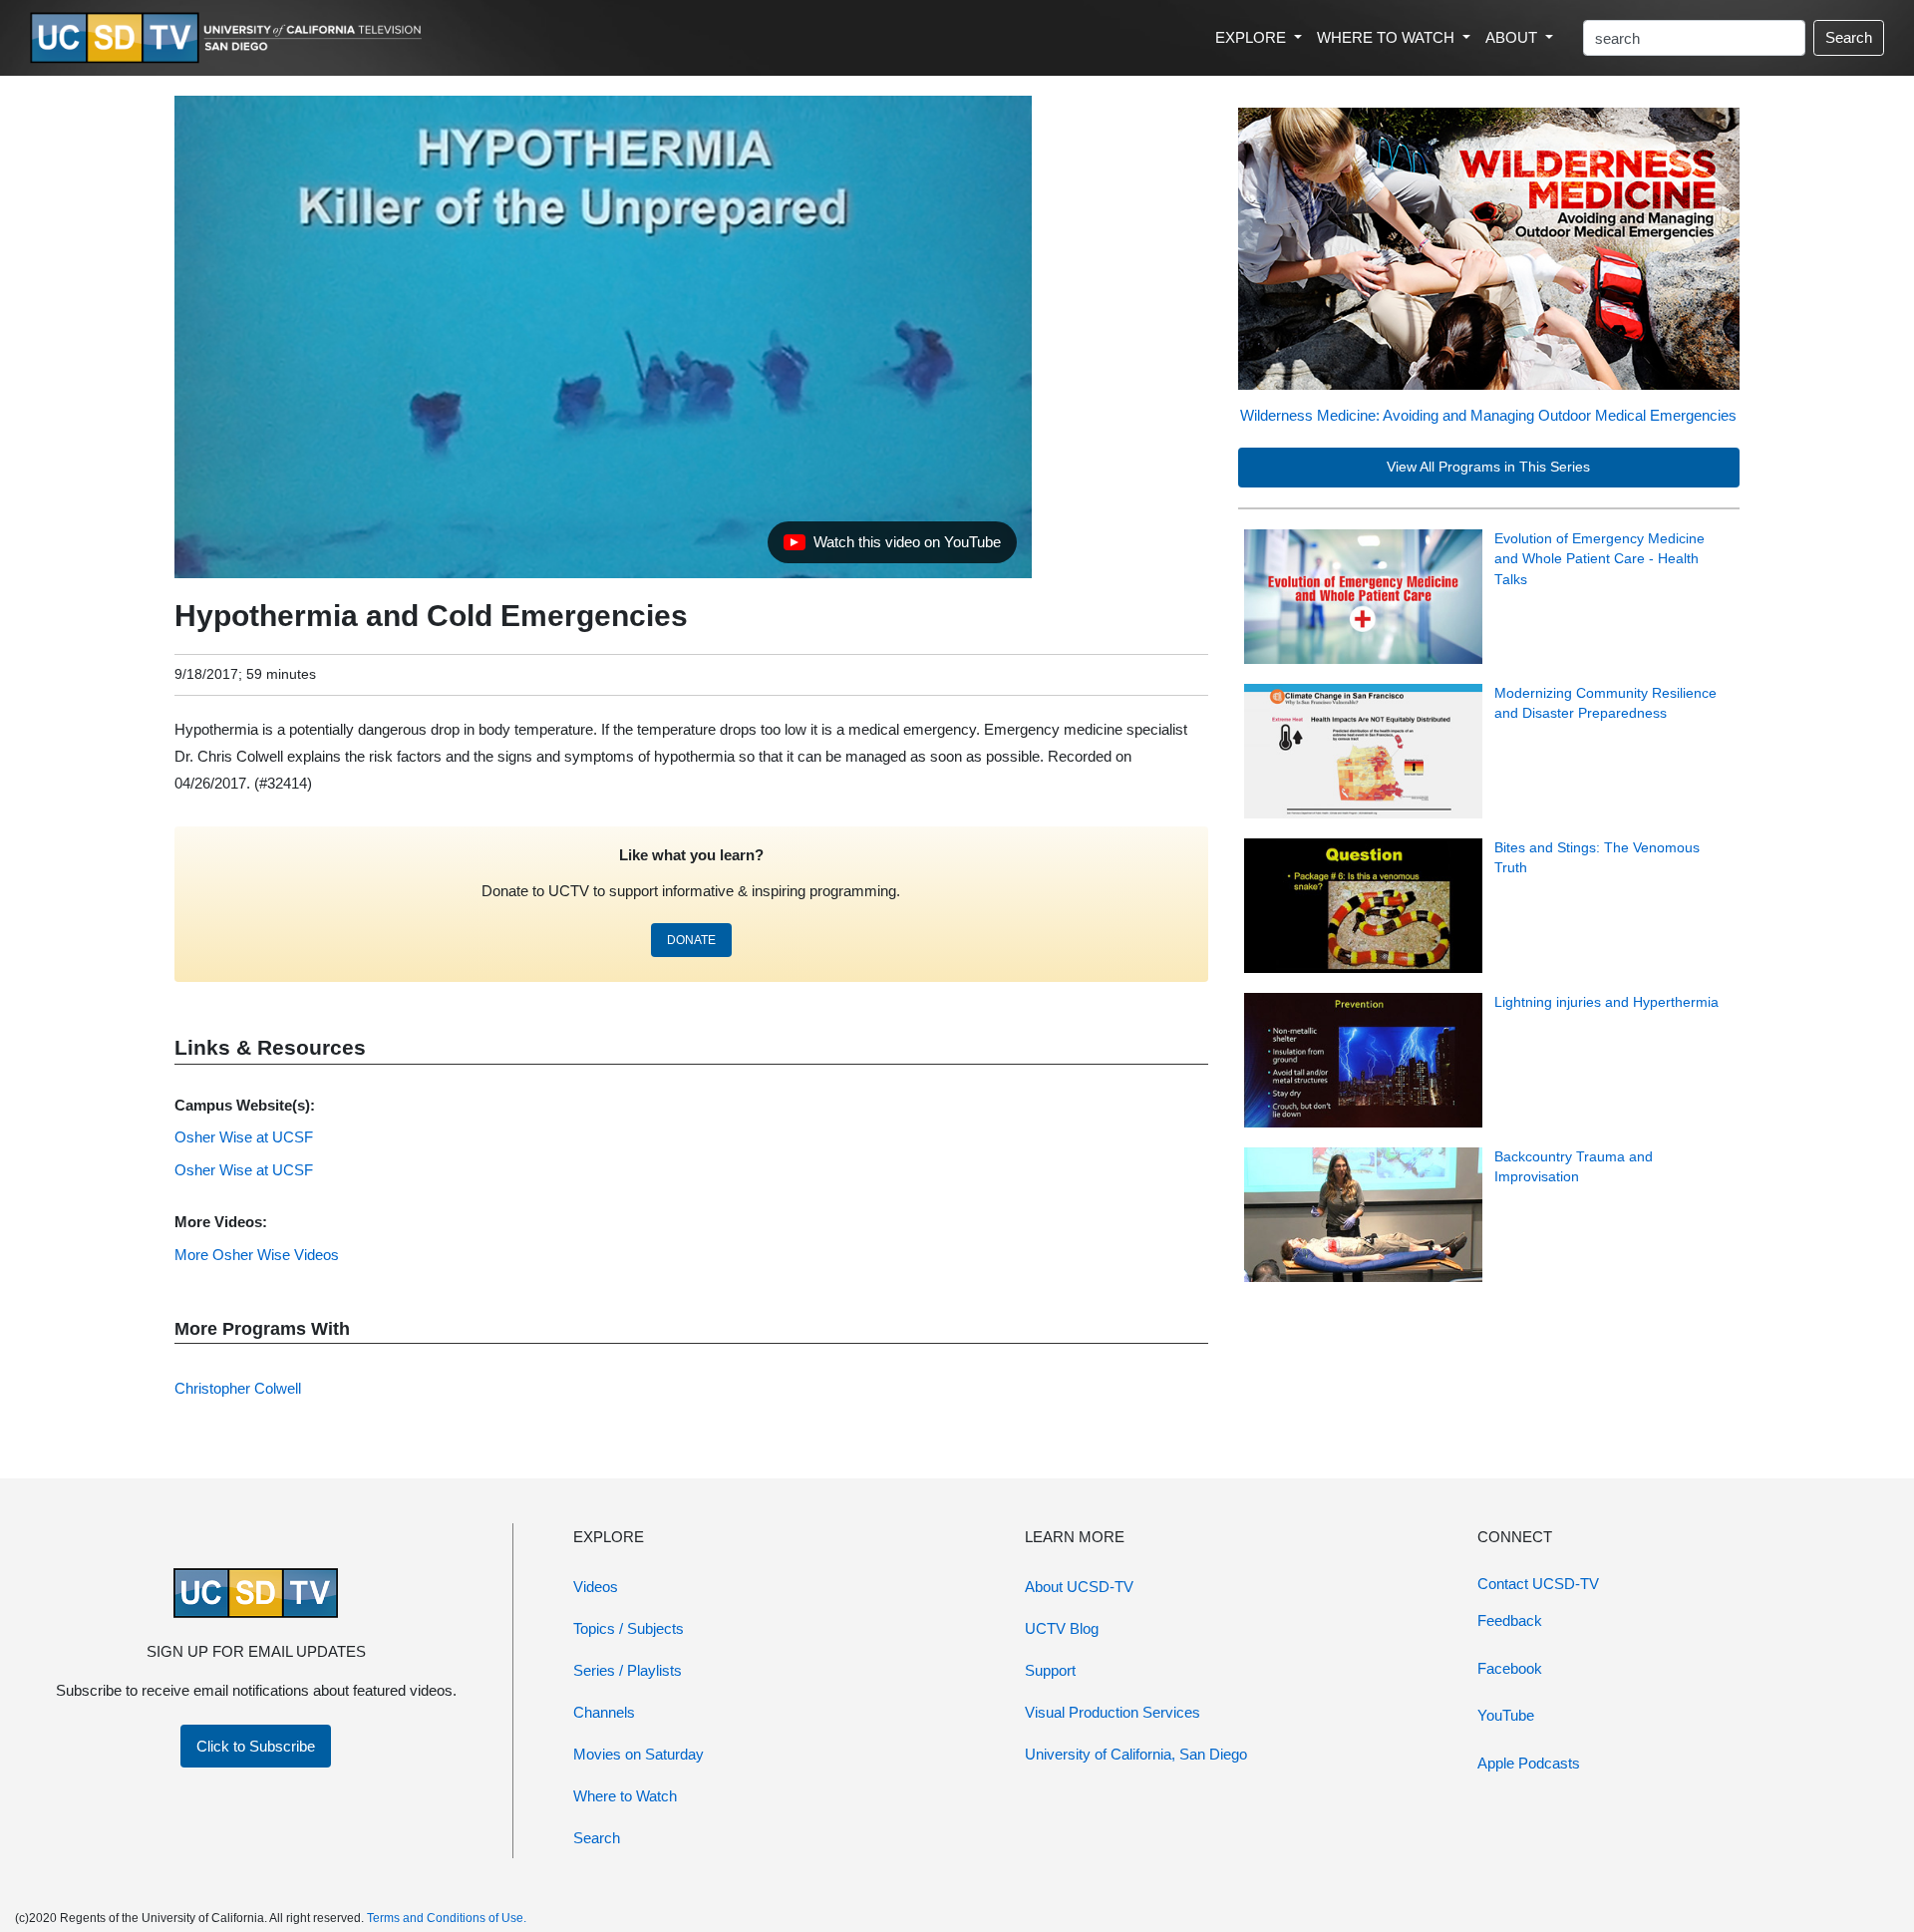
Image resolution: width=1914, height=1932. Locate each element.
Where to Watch (625, 1796)
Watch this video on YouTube (892, 547)
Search (1849, 37)
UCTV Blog (1062, 1628)
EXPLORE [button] (1253, 37)
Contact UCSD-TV (1538, 1584)
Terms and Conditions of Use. (447, 1918)
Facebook (1510, 1668)
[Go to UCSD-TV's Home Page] (229, 38)
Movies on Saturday (638, 1754)
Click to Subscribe (256, 1746)
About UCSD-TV (1079, 1587)
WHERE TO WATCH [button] (1388, 37)
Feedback (1510, 1620)
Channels (604, 1712)
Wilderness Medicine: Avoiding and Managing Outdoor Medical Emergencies (1488, 415)
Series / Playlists (628, 1670)
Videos (596, 1587)
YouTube (1506, 1715)
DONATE (691, 940)
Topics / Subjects (629, 1628)
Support (1050, 1670)
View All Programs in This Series (1488, 467)
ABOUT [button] (1513, 37)
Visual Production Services (1113, 1712)
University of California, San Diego (1136, 1754)
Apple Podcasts (1529, 1763)
